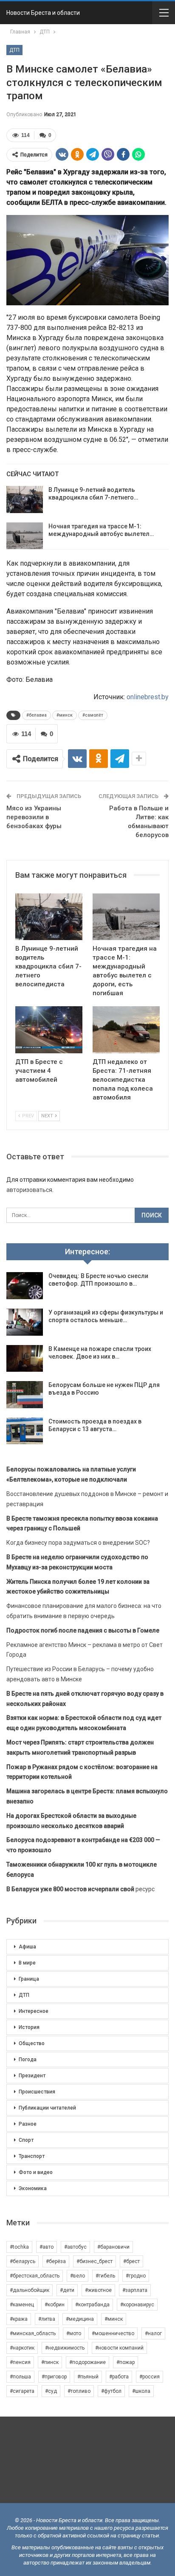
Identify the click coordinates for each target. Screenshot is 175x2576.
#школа (141, 2391)
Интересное (34, 2011)
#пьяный (88, 2377)
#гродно (136, 2276)
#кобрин (55, 2305)
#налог (153, 2333)
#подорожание (87, 2362)
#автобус (75, 2247)
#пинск (50, 2362)
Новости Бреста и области (43, 13)
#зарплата (135, 2290)
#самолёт (93, 715)
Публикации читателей (47, 2108)
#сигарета (22, 2391)
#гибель (105, 2276)
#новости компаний (119, 2348)
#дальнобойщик (30, 2290)
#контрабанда (92, 2305)
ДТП (14, 50)
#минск (65, 715)
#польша (20, 2377)
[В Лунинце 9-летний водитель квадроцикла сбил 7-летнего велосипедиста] (25, 500)
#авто (47, 2247)
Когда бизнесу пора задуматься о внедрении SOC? (78, 1543)
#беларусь (23, 2261)
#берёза (56, 2261)
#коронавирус (137, 2305)
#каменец (22, 2305)
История (29, 2027)
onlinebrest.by (148, 697)
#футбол (111, 2391)
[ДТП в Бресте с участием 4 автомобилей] (49, 1030)
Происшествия (37, 2092)
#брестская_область (35, 2276)
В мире (27, 1963)
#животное (98, 2290)
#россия (150, 2377)
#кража (19, 2319)
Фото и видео (36, 2172)
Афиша (27, 1947)
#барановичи (113, 2247)
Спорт (26, 2140)
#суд (51, 2391)
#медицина (80, 2319)
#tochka (19, 2247)
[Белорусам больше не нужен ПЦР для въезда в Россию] (25, 1395)
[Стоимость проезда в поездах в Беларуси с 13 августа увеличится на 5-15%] (25, 1431)
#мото (74, 2333)
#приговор (54, 2377)
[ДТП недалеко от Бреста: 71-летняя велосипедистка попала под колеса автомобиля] (126, 1030)
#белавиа (37, 715)
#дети (67, 2290)
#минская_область (33, 2333)
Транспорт (32, 2156)
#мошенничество (113, 2333)
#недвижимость (65, 2348)
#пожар (126, 2362)
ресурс (80, 1889)
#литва (47, 2319)
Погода (28, 2060)
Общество (32, 2043)
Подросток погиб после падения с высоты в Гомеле (83, 1630)
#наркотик (22, 2348)
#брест (131, 2261)
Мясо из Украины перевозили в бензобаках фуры (34, 817)
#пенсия (20, 2362)
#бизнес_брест (95, 2261)
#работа (119, 2377)
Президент (32, 2076)
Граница (29, 1979)
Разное (28, 2124)
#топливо (79, 2391)
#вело (78, 2276)
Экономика (33, 2188)
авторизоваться (29, 1190)
